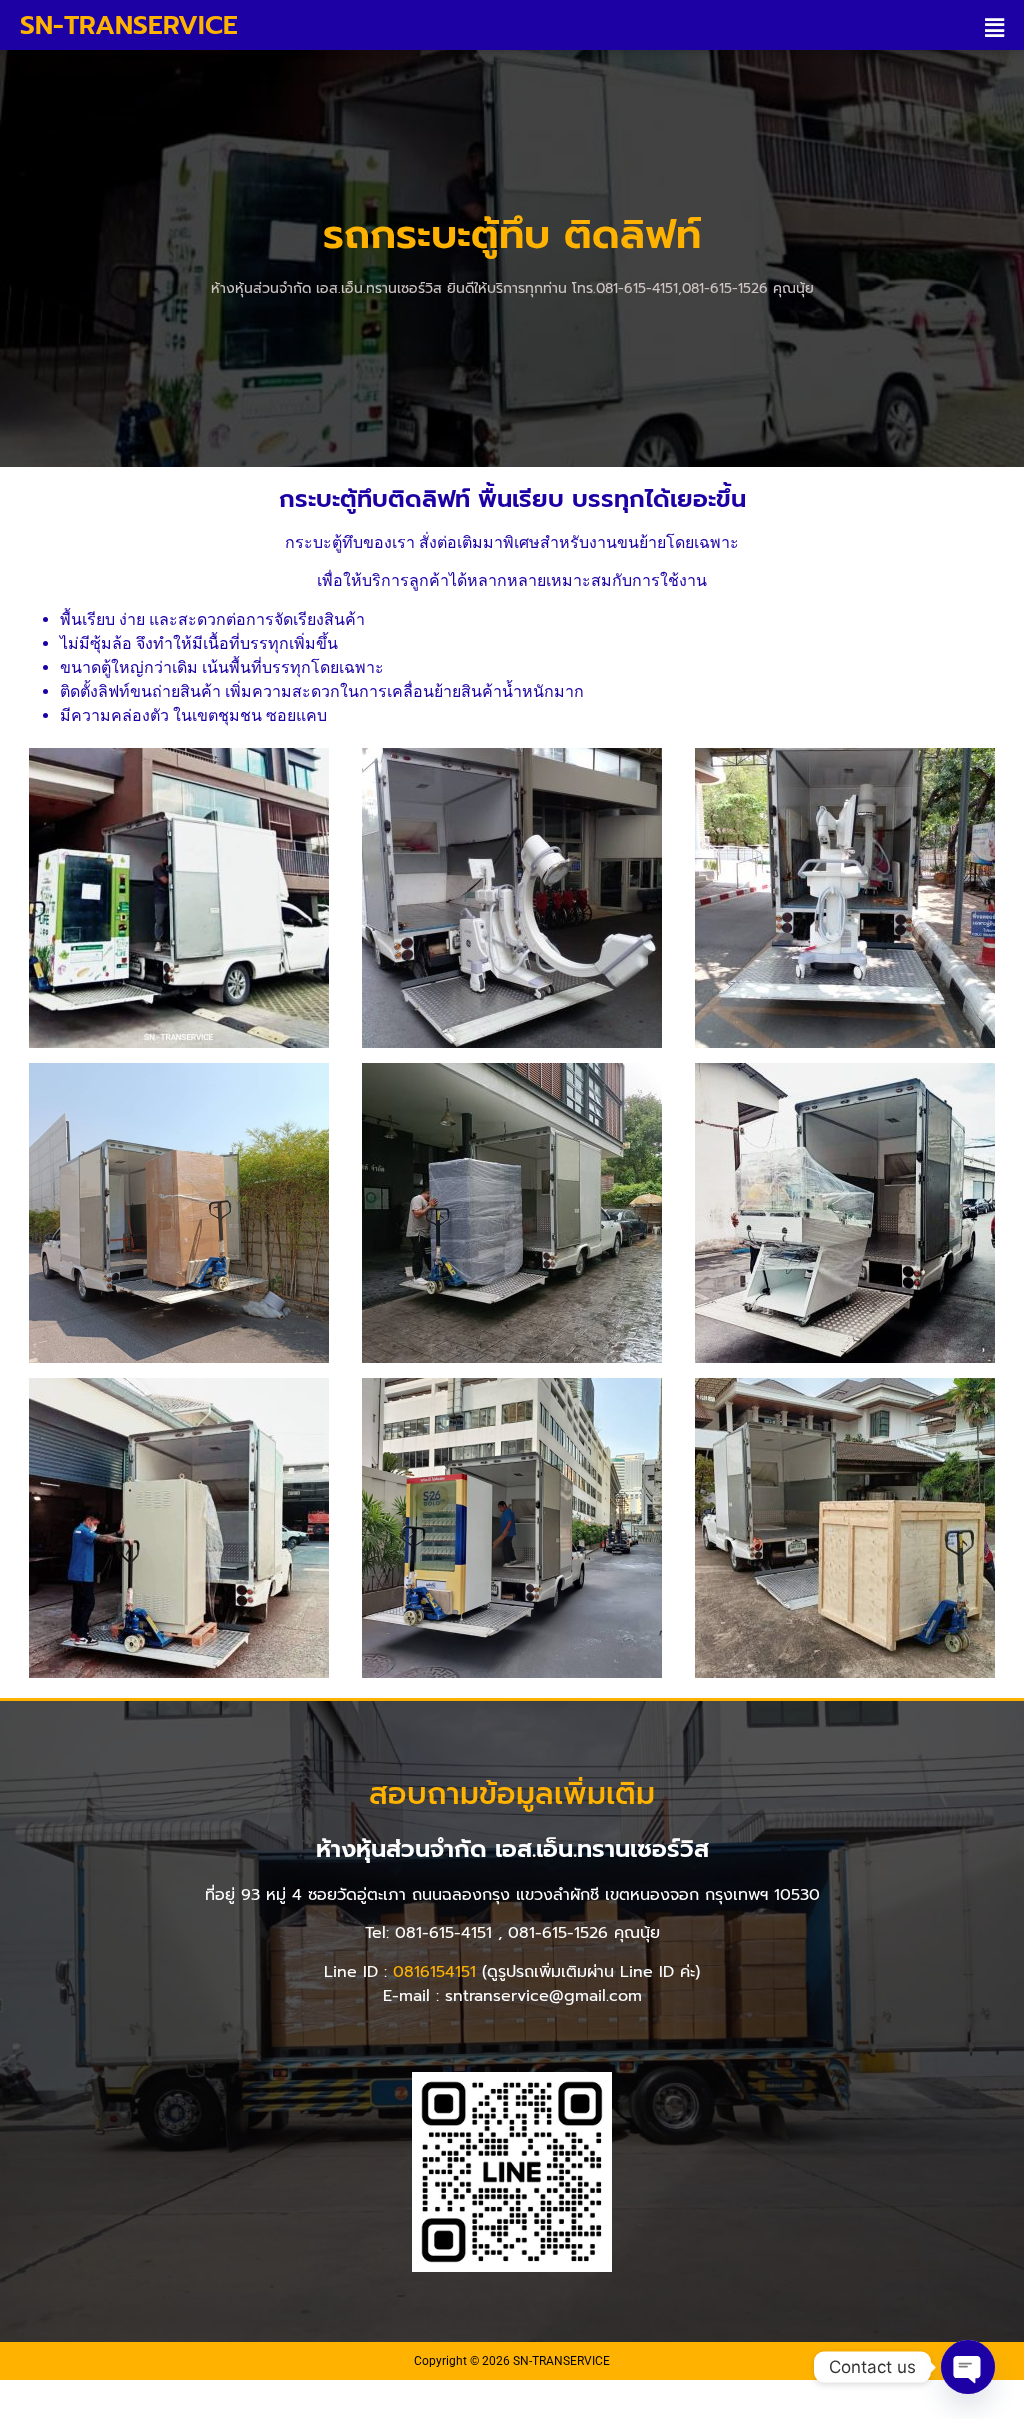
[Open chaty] (968, 2367)
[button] (998, 27)
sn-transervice (129, 25)
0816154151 (434, 1972)
